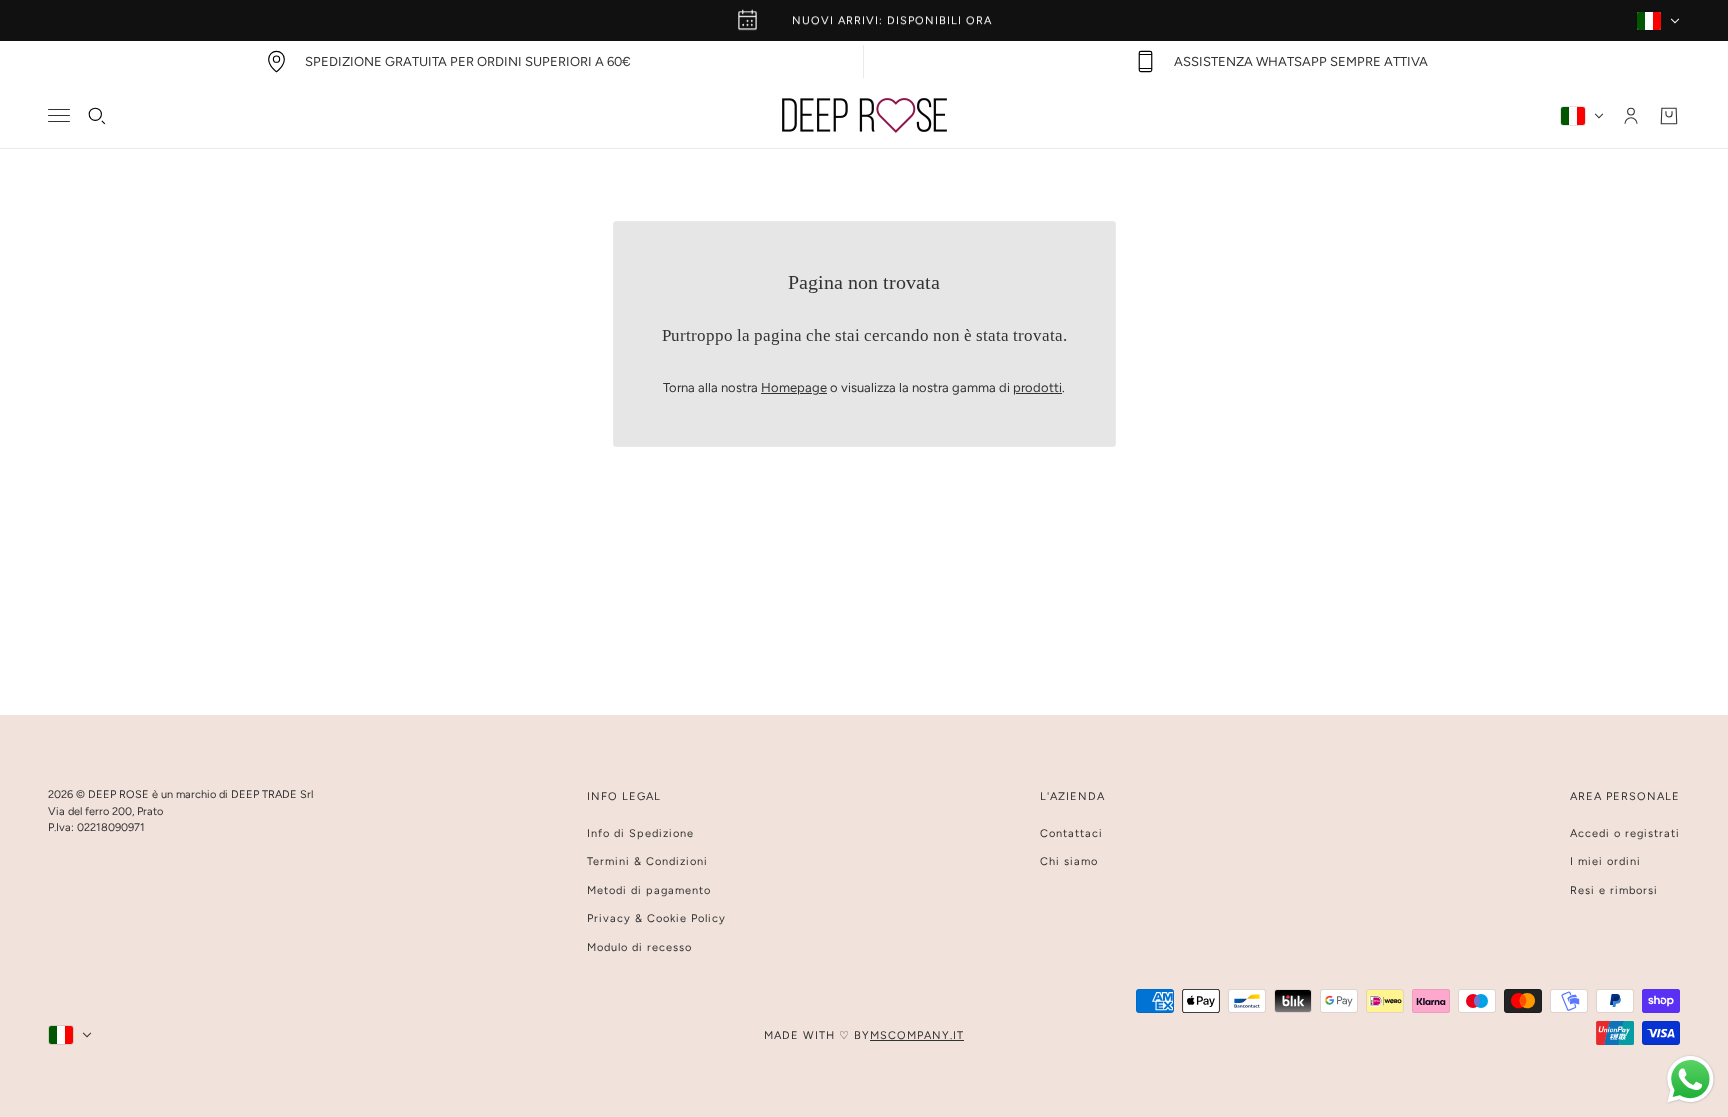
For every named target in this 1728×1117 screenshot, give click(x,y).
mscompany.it (917, 1035)
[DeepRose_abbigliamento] (864, 115)
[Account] (1631, 116)
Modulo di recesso (639, 947)
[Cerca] (97, 116)
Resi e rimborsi (1614, 890)
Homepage (794, 387)
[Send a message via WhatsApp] (1690, 1079)
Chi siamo (1069, 861)
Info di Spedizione (640, 833)
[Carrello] (1669, 116)
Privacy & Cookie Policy (656, 918)
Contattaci (1071, 833)
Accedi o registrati (1625, 833)
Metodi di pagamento (649, 890)
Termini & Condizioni (647, 861)
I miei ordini (1605, 861)
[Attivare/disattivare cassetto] (59, 115)
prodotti (1037, 387)
